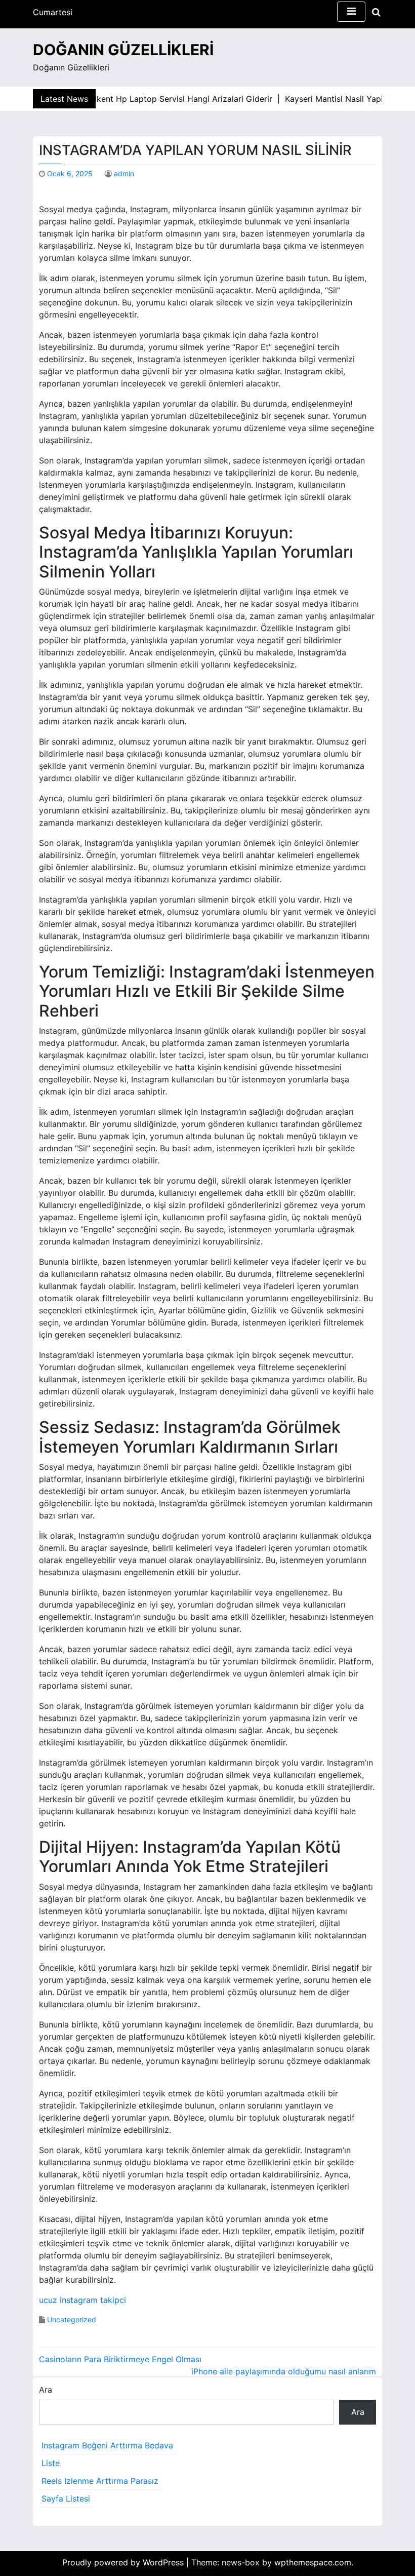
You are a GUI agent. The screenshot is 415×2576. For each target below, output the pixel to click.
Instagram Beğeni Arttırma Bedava (107, 2445)
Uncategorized (72, 2319)
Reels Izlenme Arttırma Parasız (100, 2481)
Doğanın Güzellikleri (123, 50)
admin (124, 173)
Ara (46, 2390)
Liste (51, 2463)
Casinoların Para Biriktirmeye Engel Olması (120, 2359)
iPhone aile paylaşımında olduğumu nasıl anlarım (284, 2371)
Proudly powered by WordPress (124, 2562)
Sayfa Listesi (66, 2499)
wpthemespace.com (313, 2562)
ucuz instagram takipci (82, 2300)
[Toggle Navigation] (351, 12)
